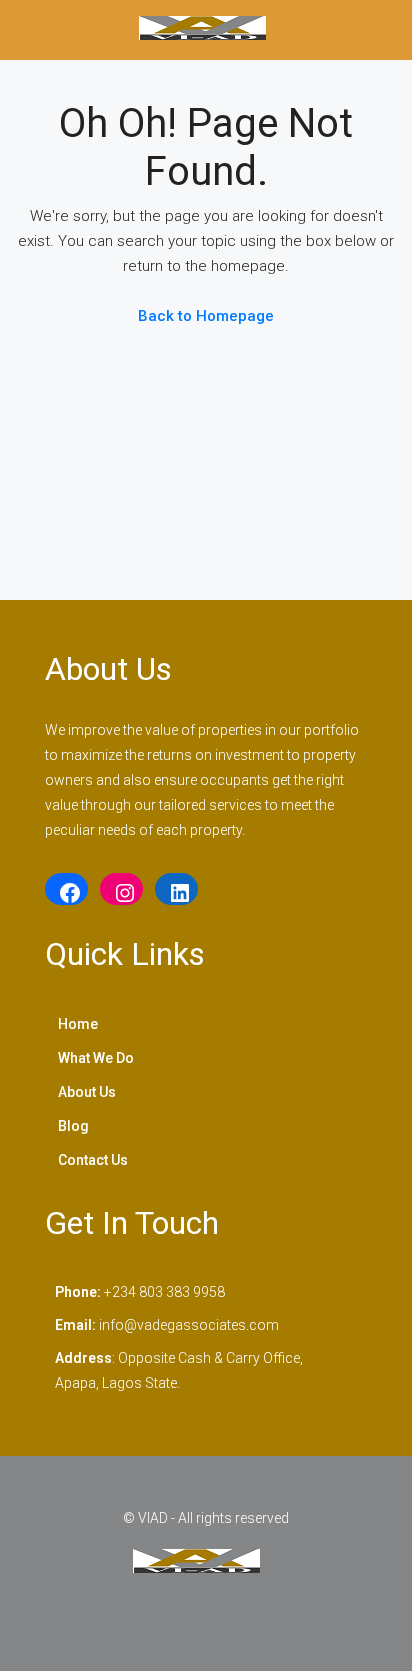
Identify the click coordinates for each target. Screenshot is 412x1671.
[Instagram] (121, 893)
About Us (87, 1092)
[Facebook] (66, 893)
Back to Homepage (206, 316)
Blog (73, 1126)
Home (78, 1024)
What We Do (96, 1058)
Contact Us (93, 1160)
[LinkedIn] (176, 893)
